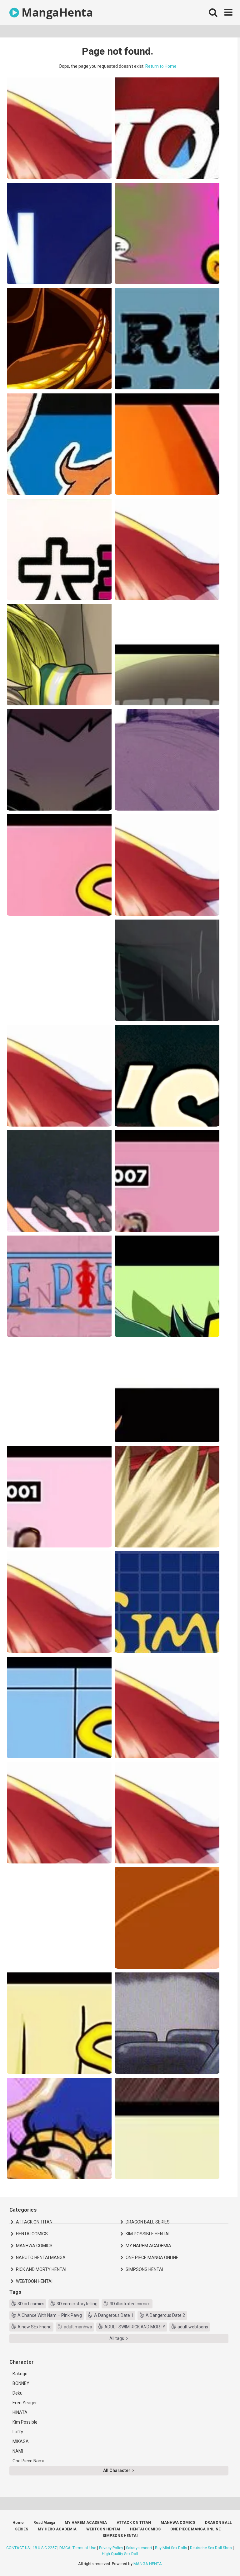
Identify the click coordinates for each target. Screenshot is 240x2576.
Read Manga (44, 2523)
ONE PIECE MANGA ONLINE (152, 2258)
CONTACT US (18, 2548)
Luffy (18, 2432)
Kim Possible (25, 2422)
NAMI (18, 2451)
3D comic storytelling (77, 2304)
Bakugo (20, 2374)
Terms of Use (84, 2548)
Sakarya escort (139, 2548)
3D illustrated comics (130, 2304)
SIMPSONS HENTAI (144, 2269)
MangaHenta (56, 12)
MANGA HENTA (148, 2564)
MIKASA (21, 2441)
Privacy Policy (111, 2548)
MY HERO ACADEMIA (57, 2529)
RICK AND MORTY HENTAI (41, 2269)
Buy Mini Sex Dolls (171, 2548)
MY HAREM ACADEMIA (148, 2246)
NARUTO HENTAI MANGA (41, 2258)
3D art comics (31, 2304)
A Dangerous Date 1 (114, 2315)
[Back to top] (219, 2557)
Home (18, 2523)
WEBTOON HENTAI (34, 2281)
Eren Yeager (25, 2403)
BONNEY (21, 2383)
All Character (117, 2470)
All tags (117, 2338)
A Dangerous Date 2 (165, 2315)
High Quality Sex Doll (120, 2554)
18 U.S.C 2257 (45, 2548)
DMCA (65, 2548)
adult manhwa (78, 2327)
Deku (17, 2393)
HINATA (20, 2412)
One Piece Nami (28, 2461)
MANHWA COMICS (34, 2246)
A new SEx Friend (35, 2327)
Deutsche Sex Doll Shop (211, 2548)
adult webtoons (193, 2327)
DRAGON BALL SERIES (148, 2222)
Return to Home (161, 66)
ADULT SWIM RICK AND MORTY (135, 2327)
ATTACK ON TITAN (34, 2222)
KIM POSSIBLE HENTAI (147, 2234)
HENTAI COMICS (32, 2234)
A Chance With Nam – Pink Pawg (50, 2315)
